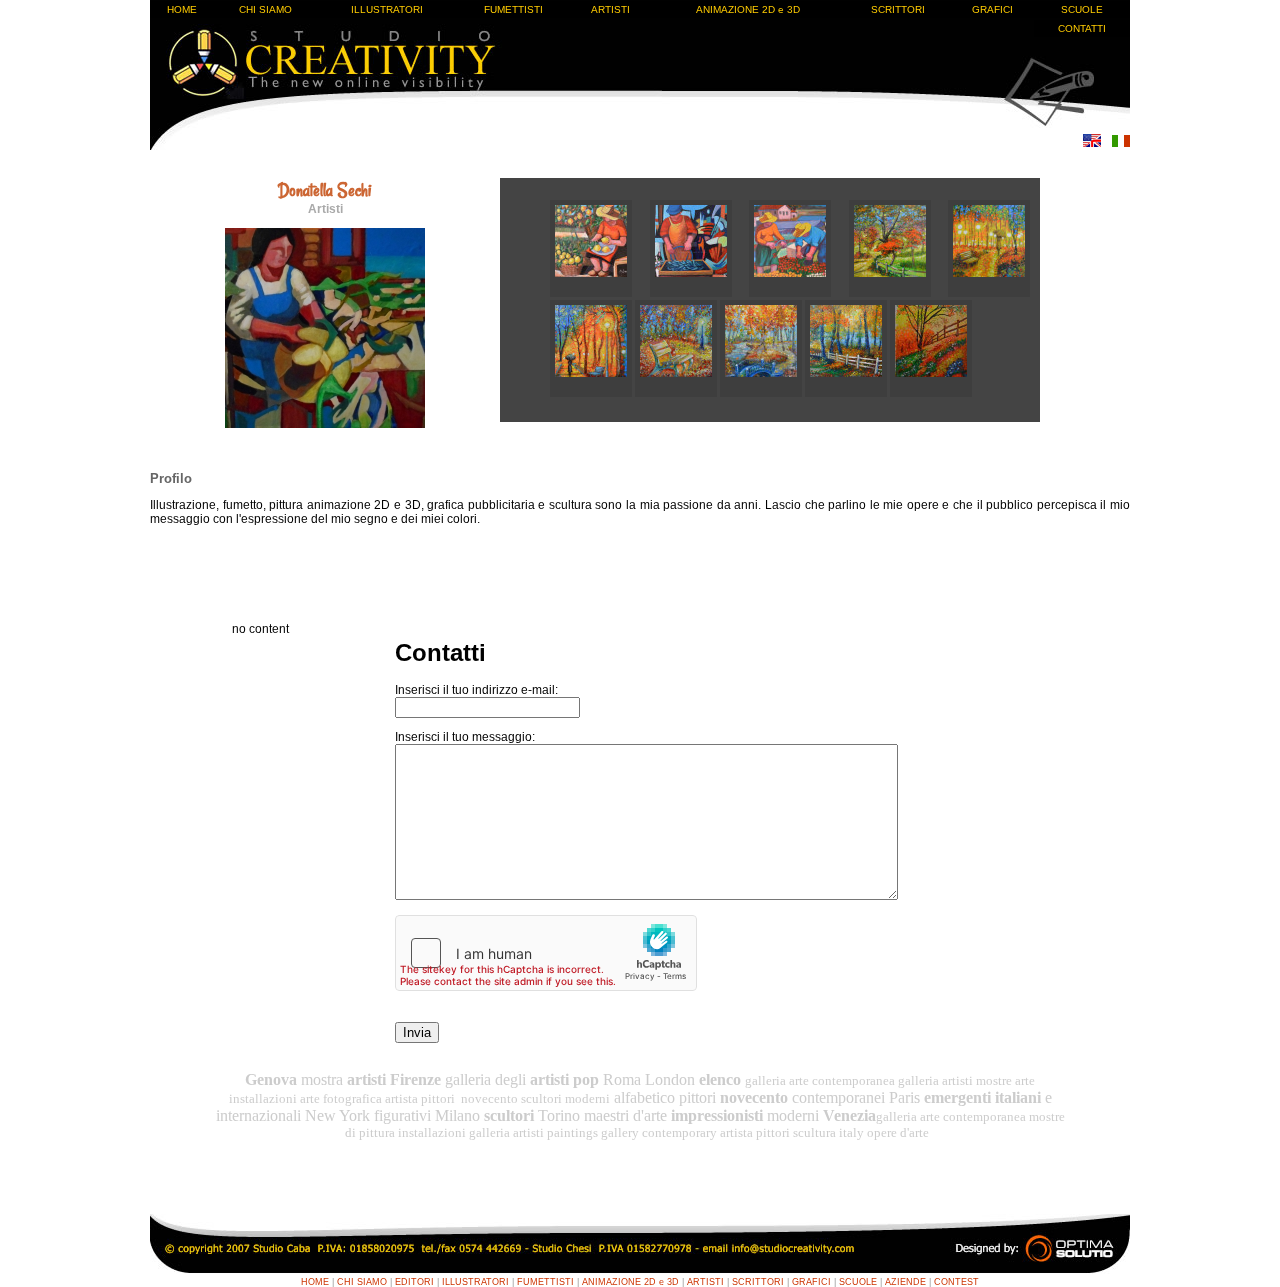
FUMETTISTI (513, 9)
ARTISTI (610, 9)
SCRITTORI (898, 9)
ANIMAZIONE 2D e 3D (748, 9)
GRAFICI (992, 9)
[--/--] (600, 293)
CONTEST (956, 1282)
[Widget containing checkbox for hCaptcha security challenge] (546, 953)
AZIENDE (905, 1282)
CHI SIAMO (265, 9)
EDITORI (414, 1282)
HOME (182, 9)
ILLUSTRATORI (387, 9)
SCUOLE (1082, 9)
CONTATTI (1082, 28)
